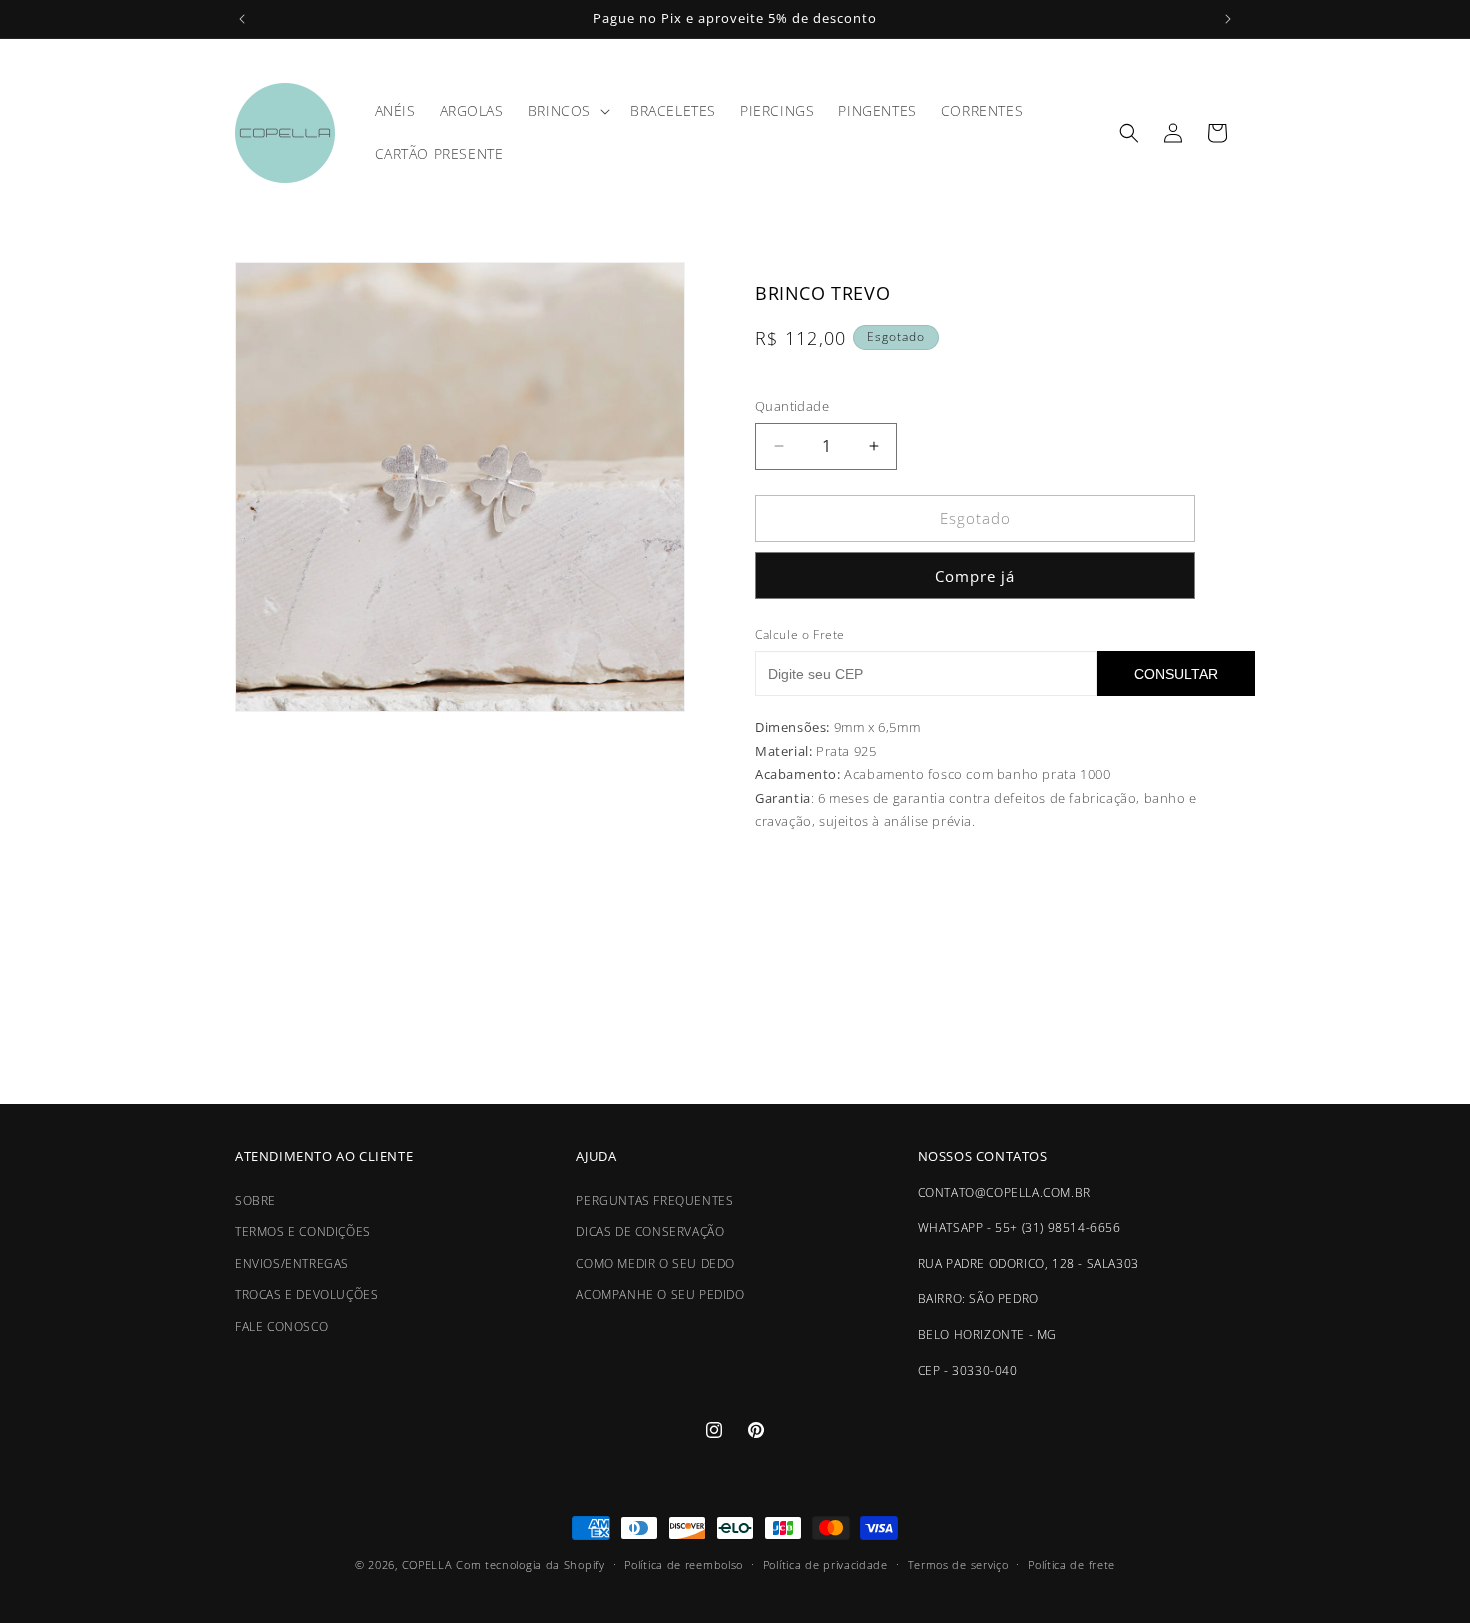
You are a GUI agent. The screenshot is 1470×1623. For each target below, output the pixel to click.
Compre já (975, 576)
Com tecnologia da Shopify (530, 1564)
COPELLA (427, 1564)
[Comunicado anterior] (242, 19)
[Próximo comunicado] (1228, 19)
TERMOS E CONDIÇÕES (303, 1231)
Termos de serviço (958, 1563)
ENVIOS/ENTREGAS (292, 1263)
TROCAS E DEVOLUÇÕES (306, 1295)
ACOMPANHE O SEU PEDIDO (660, 1295)
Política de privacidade (825, 1563)
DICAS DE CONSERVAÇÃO (650, 1231)
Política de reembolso (683, 1563)
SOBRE (255, 1200)
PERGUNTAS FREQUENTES (654, 1200)
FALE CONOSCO (281, 1326)
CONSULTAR (1176, 674)
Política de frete (1071, 1563)
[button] (567, 111)
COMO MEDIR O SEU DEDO (655, 1263)
